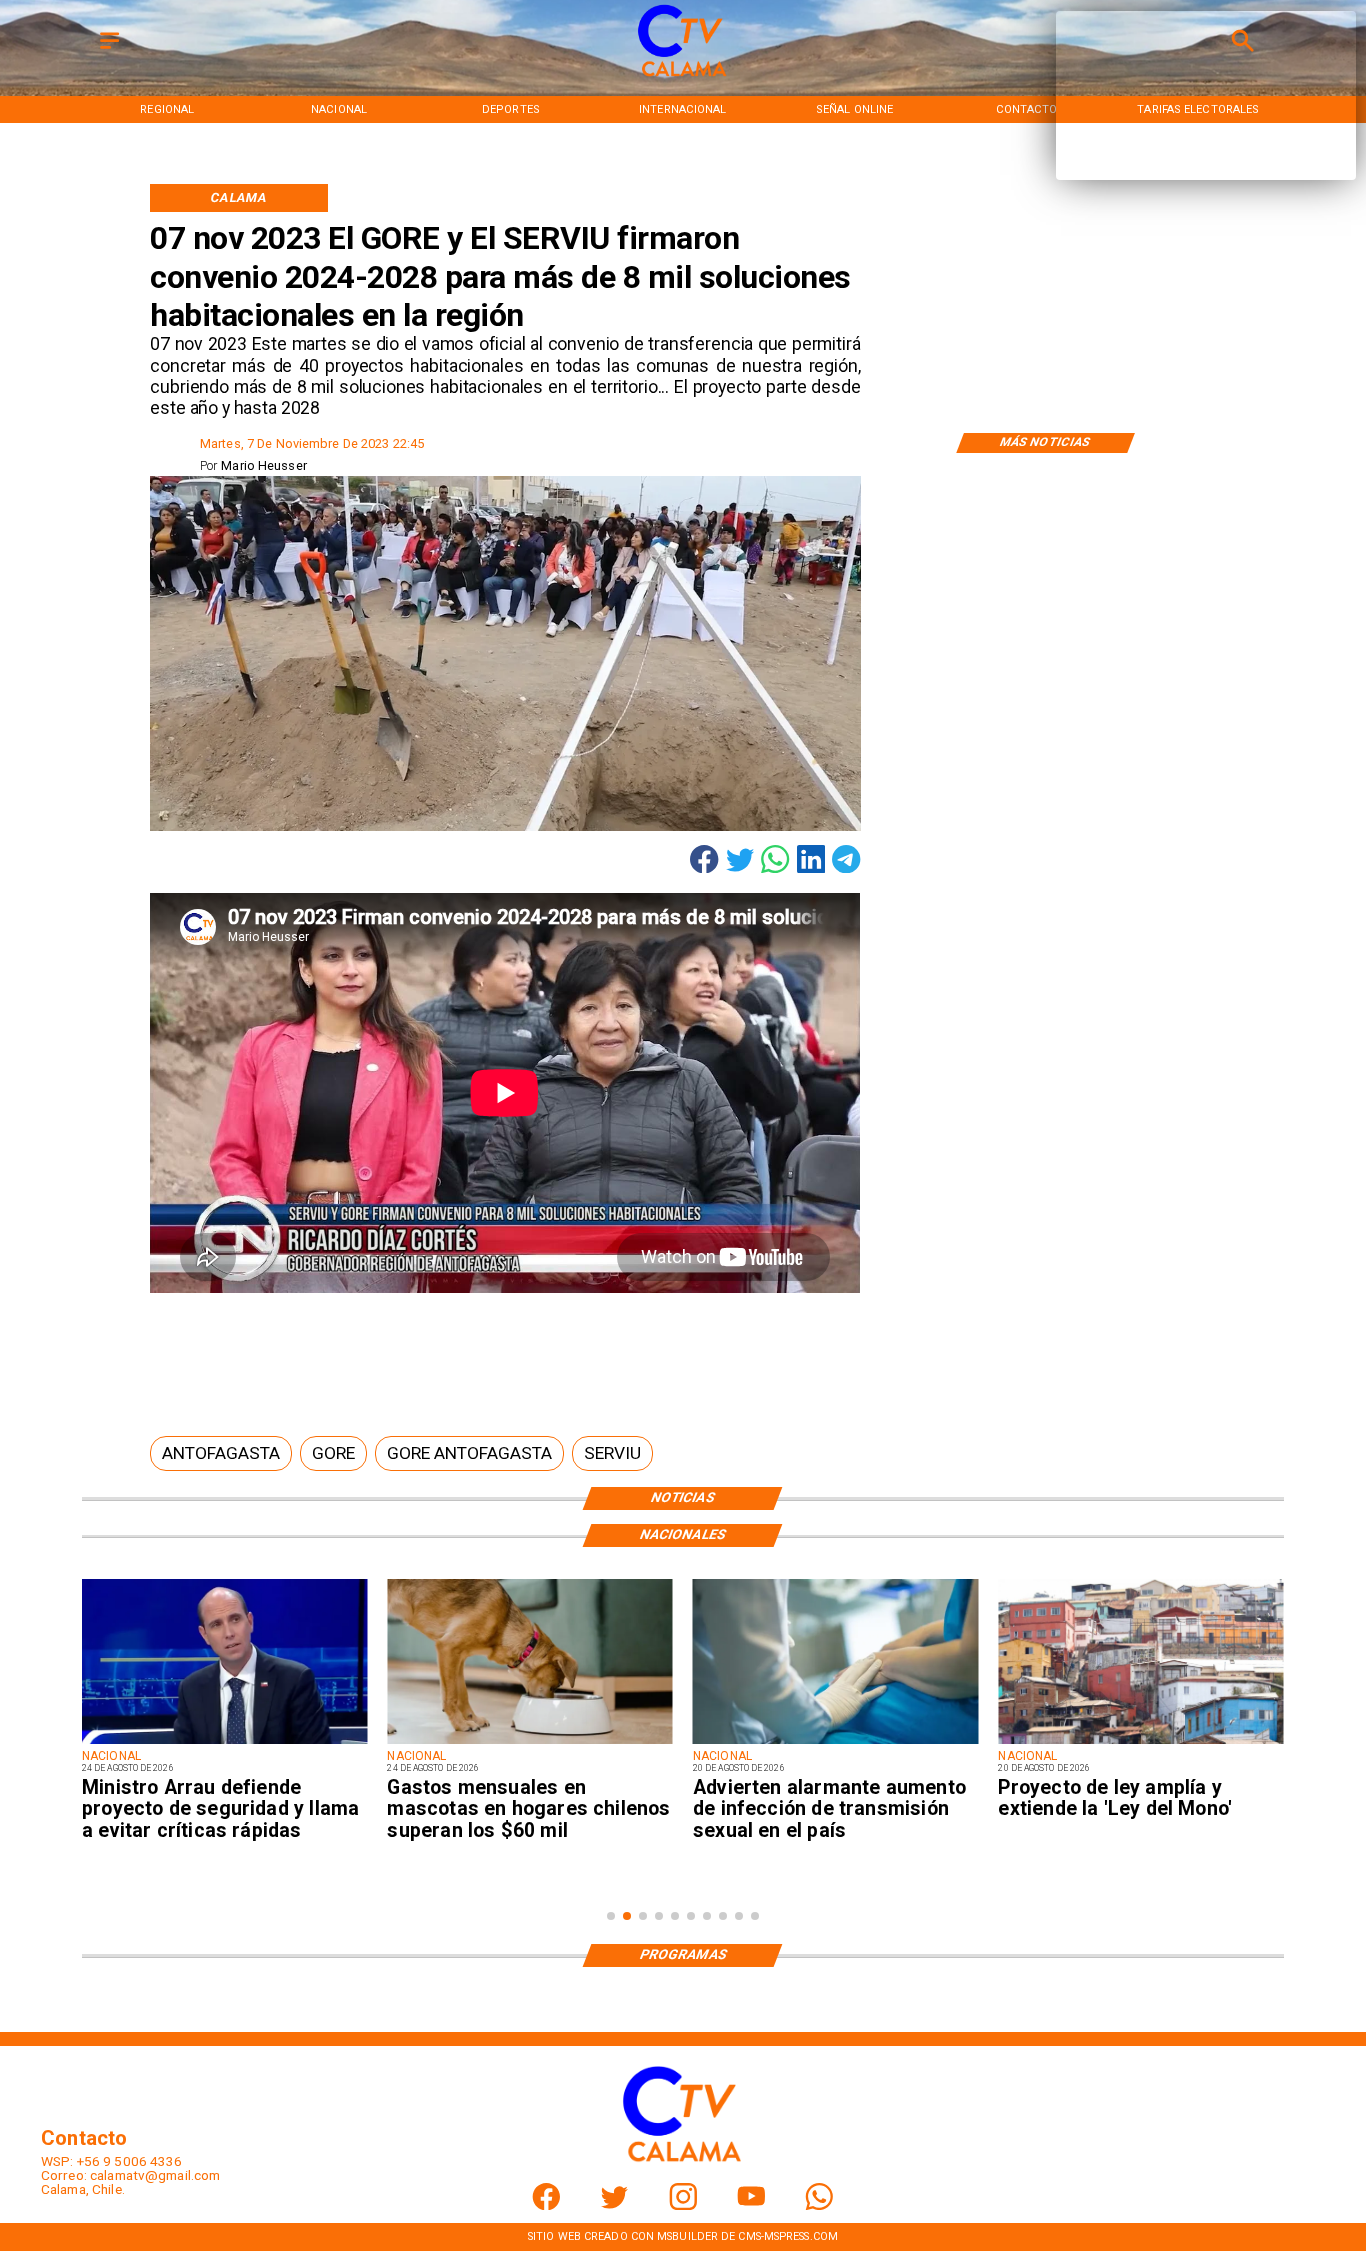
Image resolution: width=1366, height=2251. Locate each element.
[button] (221, 1453)
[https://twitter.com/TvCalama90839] (614, 2205)
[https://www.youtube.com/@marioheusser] (751, 2205)
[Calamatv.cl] (109, 50)
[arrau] (224, 1743)
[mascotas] (529, 1743)
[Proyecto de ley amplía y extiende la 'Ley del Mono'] (1140, 1743)
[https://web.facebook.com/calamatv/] (546, 2205)
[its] (835, 1743)
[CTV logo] (683, 77)
